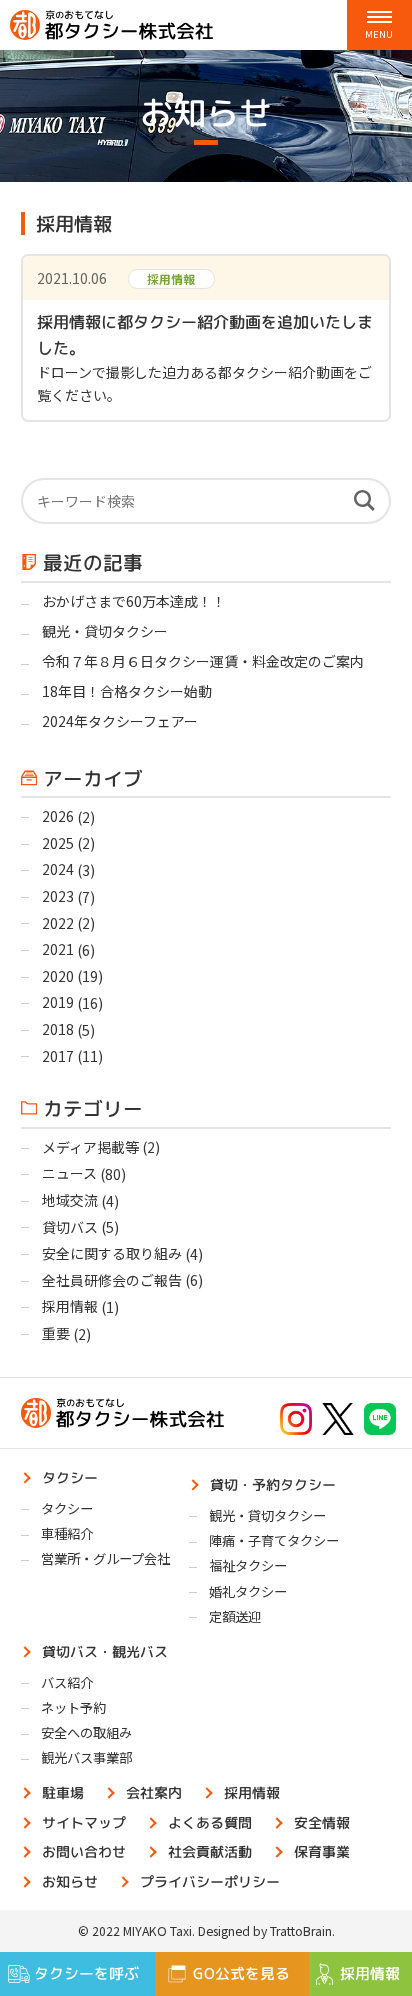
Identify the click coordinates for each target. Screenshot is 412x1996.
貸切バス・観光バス (105, 1650)
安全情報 (322, 1821)
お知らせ (70, 1880)
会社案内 (154, 1792)
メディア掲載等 (90, 1147)
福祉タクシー (248, 1565)
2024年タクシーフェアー (120, 721)
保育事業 (322, 1851)
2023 (58, 896)
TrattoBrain (301, 1931)
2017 (58, 1056)
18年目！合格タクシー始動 (127, 691)
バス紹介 (67, 1682)
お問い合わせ (84, 1851)
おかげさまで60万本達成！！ (135, 601)
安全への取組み (86, 1732)
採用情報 (70, 1306)
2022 (58, 923)
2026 (58, 816)
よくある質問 (210, 1821)
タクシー (70, 1477)
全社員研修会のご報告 (112, 1280)
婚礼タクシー (248, 1591)
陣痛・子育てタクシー (274, 1540)
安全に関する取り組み (112, 1253)
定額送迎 (235, 1616)
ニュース (69, 1173)
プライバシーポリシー (210, 1880)
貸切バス (70, 1227)
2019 (58, 1002)
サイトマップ (84, 1821)
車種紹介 (67, 1533)
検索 (364, 501)
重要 (56, 1333)
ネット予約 (73, 1707)
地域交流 (70, 1200)
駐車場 (63, 1792)
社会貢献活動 (210, 1851)
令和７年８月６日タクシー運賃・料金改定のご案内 (203, 661)
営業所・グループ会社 (105, 1558)
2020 (58, 976)
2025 (58, 843)
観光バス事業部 (86, 1757)
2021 (58, 949)
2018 (58, 1029)
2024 (58, 869)
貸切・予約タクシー (273, 1484)
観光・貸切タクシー (105, 631)
